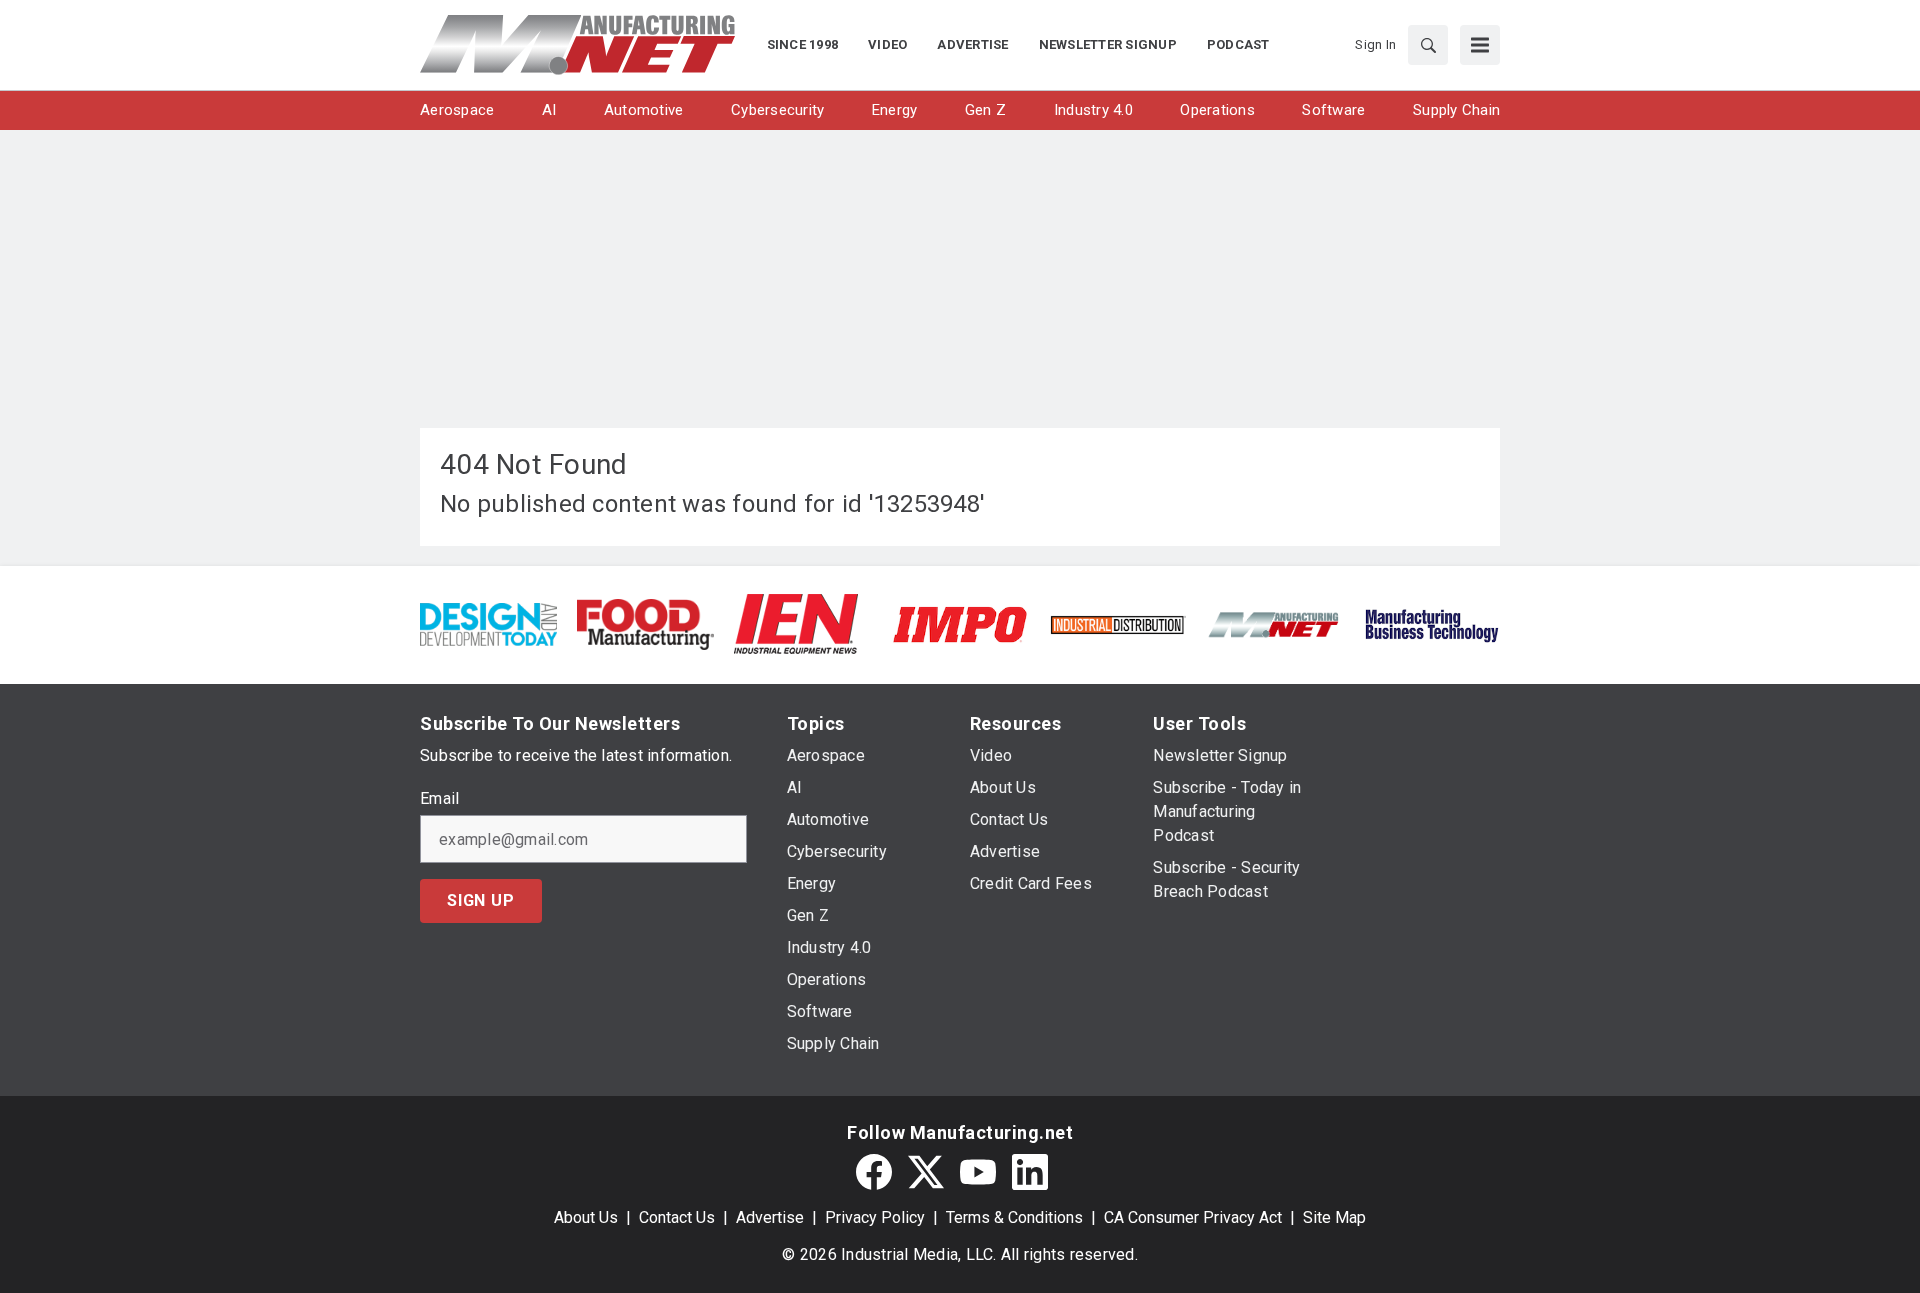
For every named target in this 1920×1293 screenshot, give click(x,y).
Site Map (1334, 1217)
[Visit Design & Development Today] (488, 623)
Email (439, 799)
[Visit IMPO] (959, 623)
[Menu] (1480, 45)
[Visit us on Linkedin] (1030, 1172)
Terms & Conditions (1014, 1217)
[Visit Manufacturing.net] (1274, 623)
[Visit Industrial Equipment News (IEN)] (796, 623)
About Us (586, 1217)
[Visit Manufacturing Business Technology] (1431, 623)
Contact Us (677, 1217)
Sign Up (481, 900)
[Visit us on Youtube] (978, 1172)
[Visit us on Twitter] (926, 1172)
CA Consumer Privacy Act (1193, 1217)
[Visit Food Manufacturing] (645, 623)
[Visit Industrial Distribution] (1117, 623)
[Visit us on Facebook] (874, 1172)
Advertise (770, 1217)
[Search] (1428, 45)
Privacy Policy (875, 1217)
